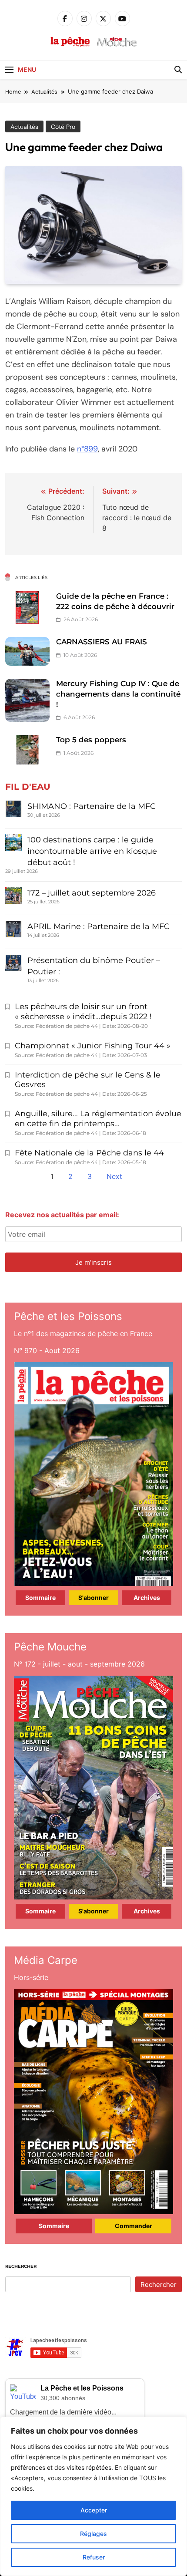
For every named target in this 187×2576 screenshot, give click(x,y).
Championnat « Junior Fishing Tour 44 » (93, 1046)
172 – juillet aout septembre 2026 (92, 893)
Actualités (24, 127)
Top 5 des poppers (91, 740)
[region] (93, 2496)
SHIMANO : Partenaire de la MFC (92, 806)
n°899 (87, 449)
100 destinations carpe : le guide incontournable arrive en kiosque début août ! (92, 851)
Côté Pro (63, 127)
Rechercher (21, 2266)
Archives (147, 1598)
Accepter (94, 2510)
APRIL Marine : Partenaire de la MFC (99, 926)
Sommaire (40, 1598)
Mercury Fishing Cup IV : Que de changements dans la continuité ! (118, 694)
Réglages (93, 2534)
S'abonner (93, 1598)
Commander (134, 2226)
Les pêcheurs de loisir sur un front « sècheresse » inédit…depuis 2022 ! (83, 1012)
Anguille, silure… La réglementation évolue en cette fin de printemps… (98, 1119)
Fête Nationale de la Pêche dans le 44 (89, 1153)
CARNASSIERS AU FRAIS (102, 642)
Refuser (94, 2557)
